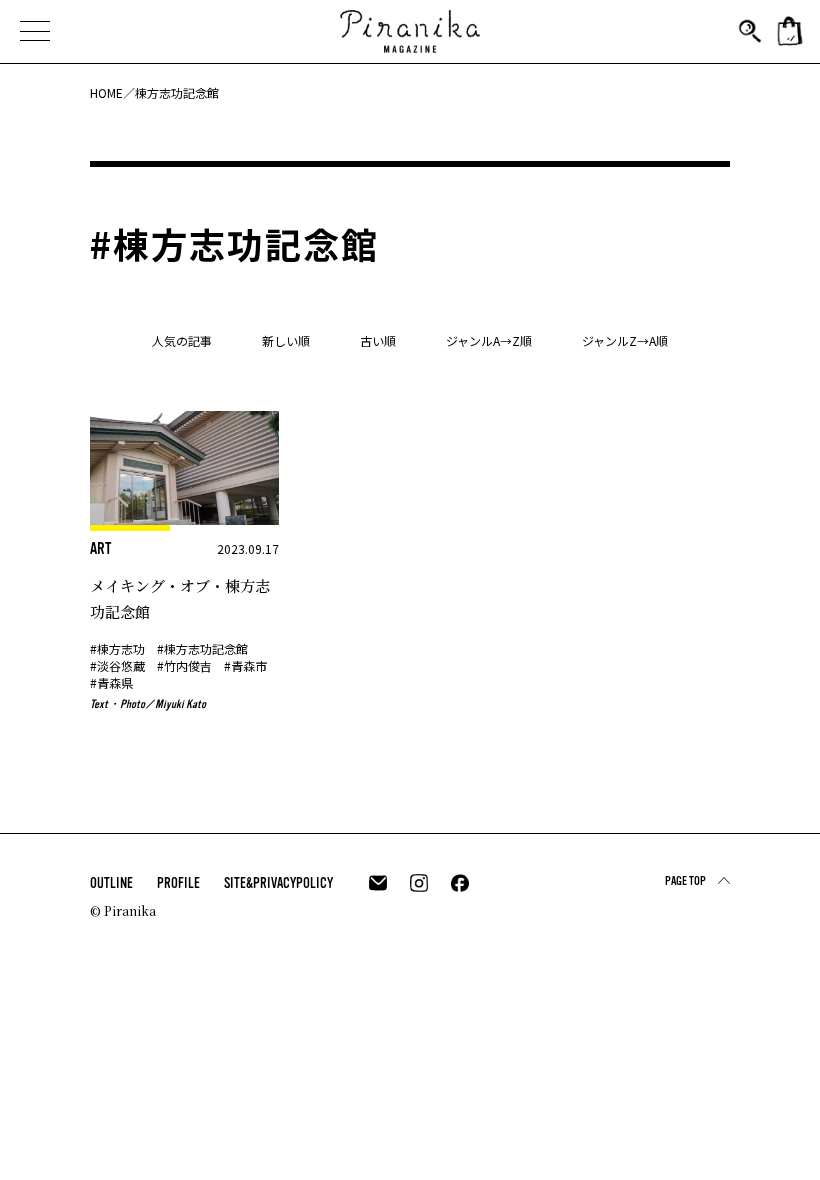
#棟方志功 (117, 648)
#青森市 (245, 665)
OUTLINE (111, 883)
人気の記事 (182, 340)
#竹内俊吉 (184, 665)
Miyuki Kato (180, 704)
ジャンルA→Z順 (489, 340)
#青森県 (111, 682)
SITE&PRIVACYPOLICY (278, 883)
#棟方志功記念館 (202, 648)
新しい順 (286, 340)
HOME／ (112, 92)
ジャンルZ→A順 (625, 340)
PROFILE (178, 883)
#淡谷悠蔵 (117, 665)
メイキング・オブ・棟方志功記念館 (180, 598)
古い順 (378, 340)
